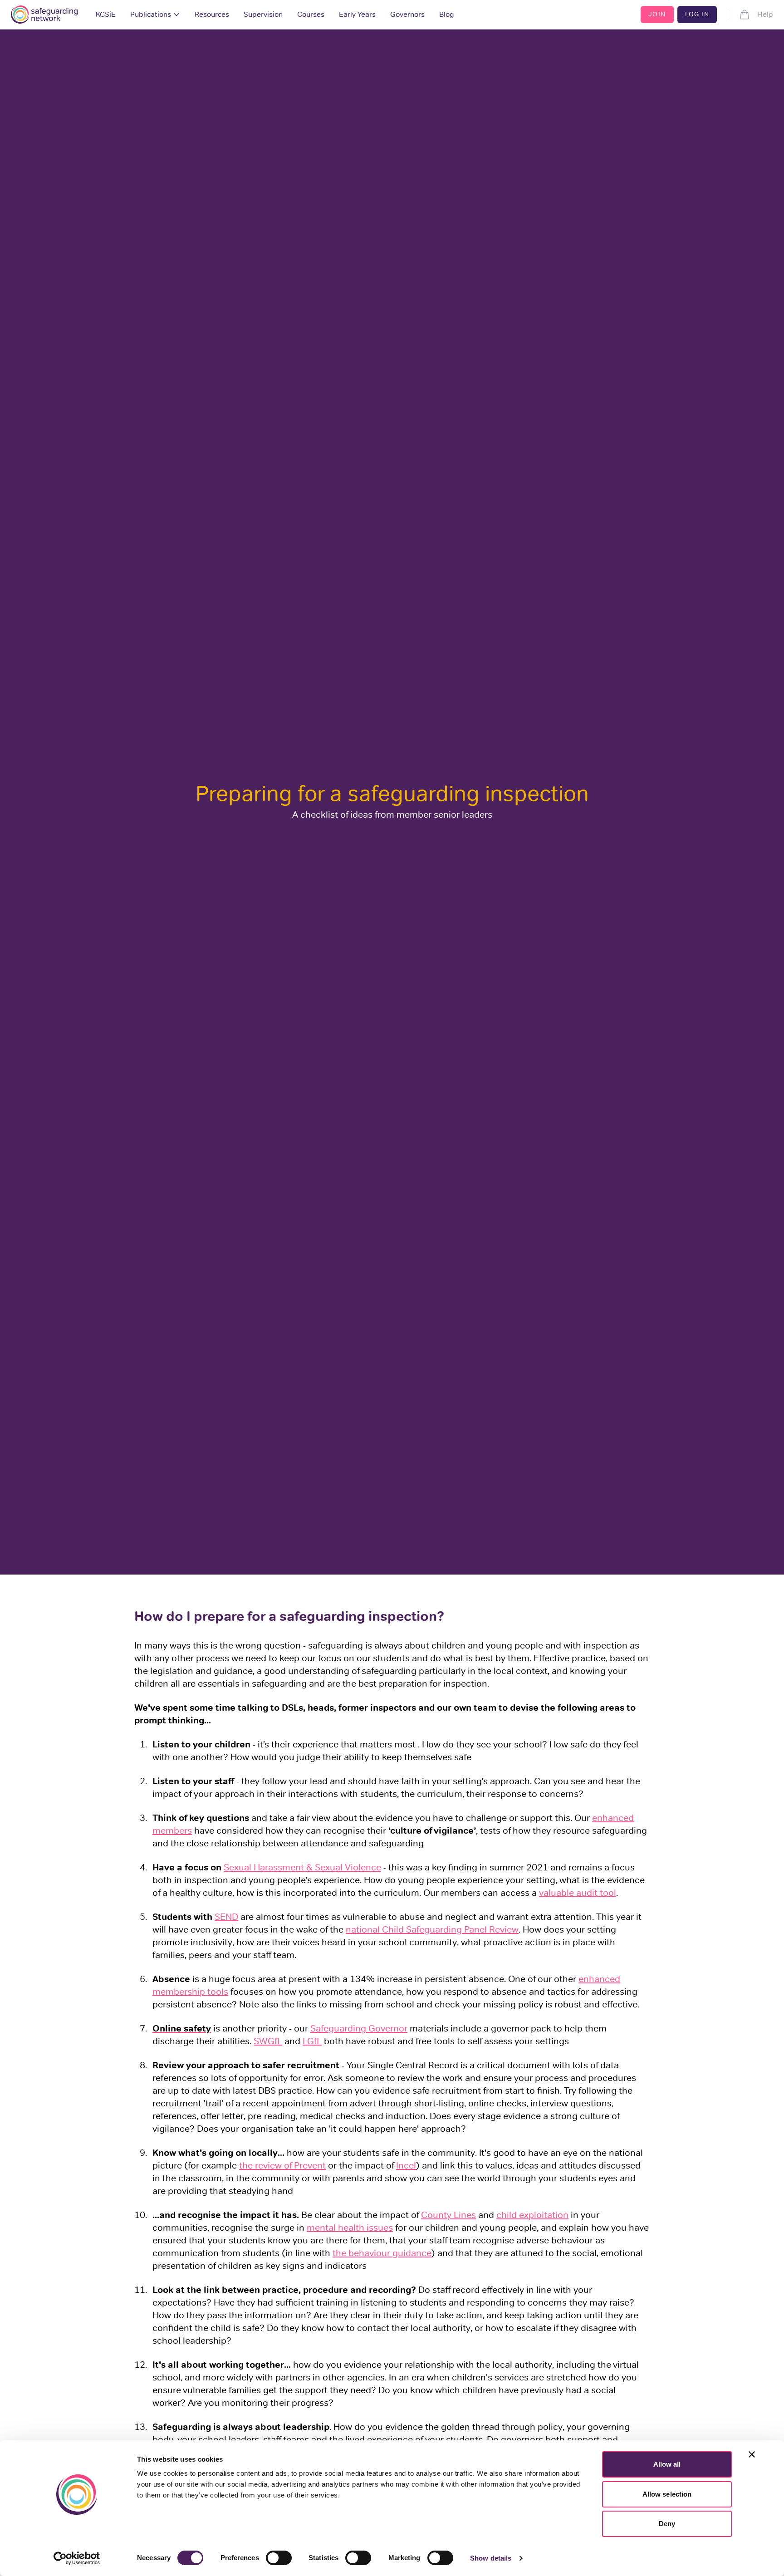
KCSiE (106, 14)
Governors (407, 14)
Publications (151, 14)
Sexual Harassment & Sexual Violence (302, 1867)
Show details (491, 2558)
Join (657, 14)
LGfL (312, 2041)
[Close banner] (752, 2454)
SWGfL (268, 2041)
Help (765, 14)
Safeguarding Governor (359, 2028)
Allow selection (667, 2494)
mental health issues (350, 2228)
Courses (311, 14)
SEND (226, 1917)
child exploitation (532, 2215)
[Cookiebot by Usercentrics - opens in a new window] (77, 2558)
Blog (447, 14)
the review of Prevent (282, 2165)
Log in (697, 14)
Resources (212, 14)
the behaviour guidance (382, 2253)
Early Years (357, 14)
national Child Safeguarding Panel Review (432, 1929)
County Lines (448, 2215)
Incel (406, 2165)
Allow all (667, 2464)
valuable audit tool (578, 1893)
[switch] (279, 2558)
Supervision (263, 14)
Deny (667, 2524)
